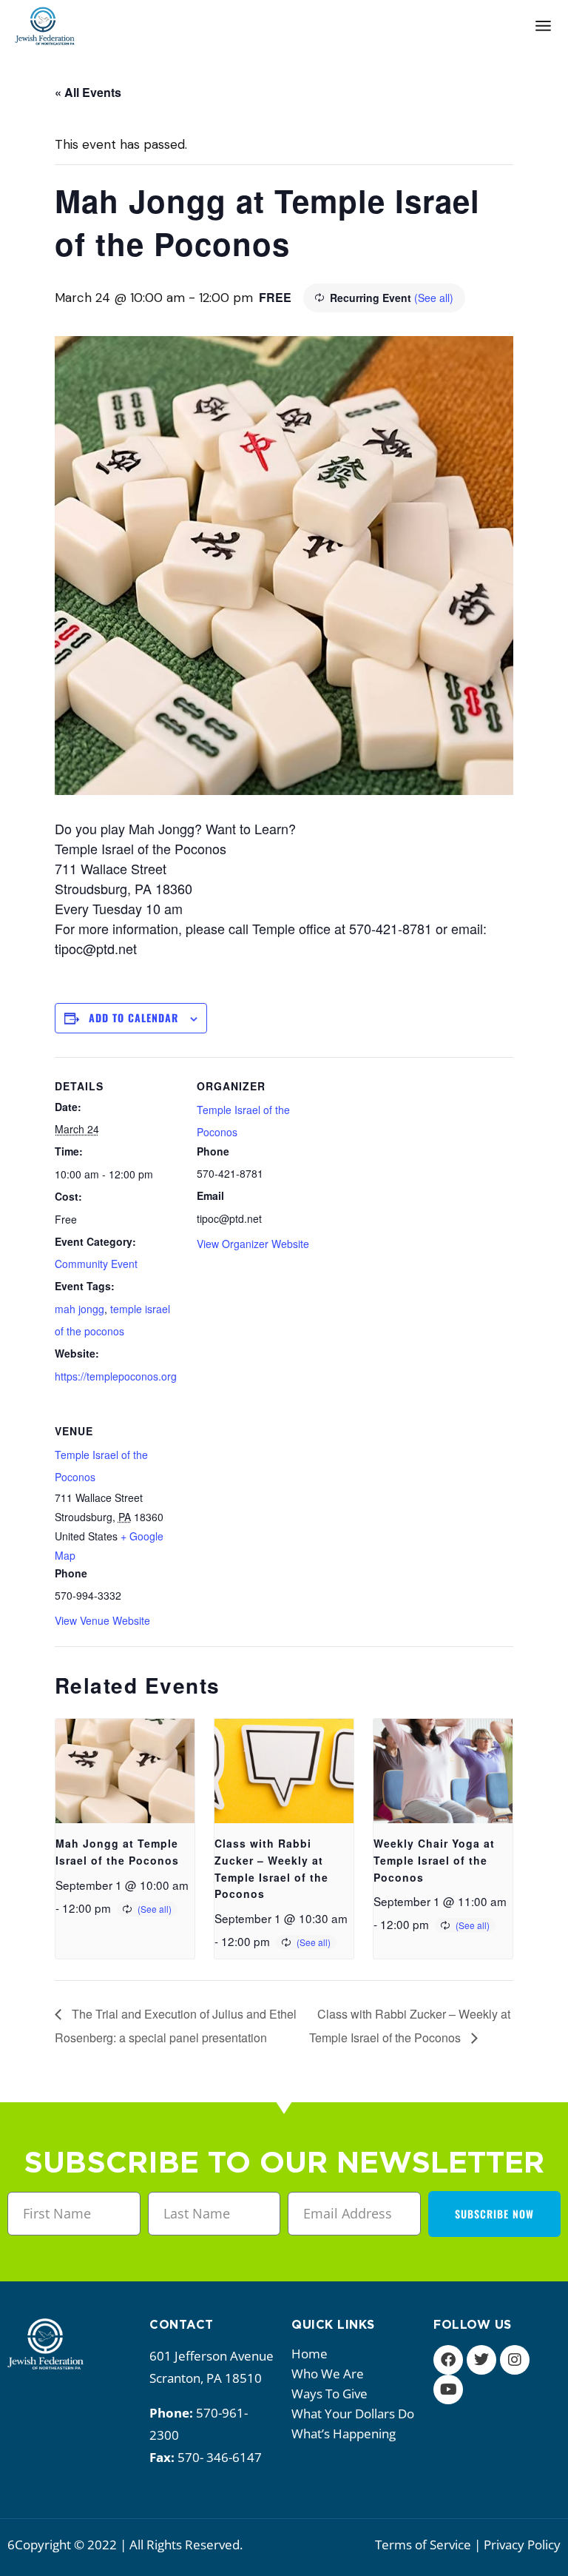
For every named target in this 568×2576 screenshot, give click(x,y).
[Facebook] (448, 2360)
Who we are (328, 2374)
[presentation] (125, 1771)
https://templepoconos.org (116, 1376)
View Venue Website (102, 1620)
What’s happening (344, 2434)
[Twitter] (481, 2360)
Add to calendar (133, 1017)
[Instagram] (515, 2360)
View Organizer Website (253, 1244)
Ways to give (329, 2394)
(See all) (434, 298)
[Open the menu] (543, 26)
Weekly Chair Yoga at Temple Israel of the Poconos (434, 1860)
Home (310, 2354)
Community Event (96, 1264)
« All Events (88, 92)
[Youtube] (448, 2389)
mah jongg (80, 1309)
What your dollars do (353, 2414)
